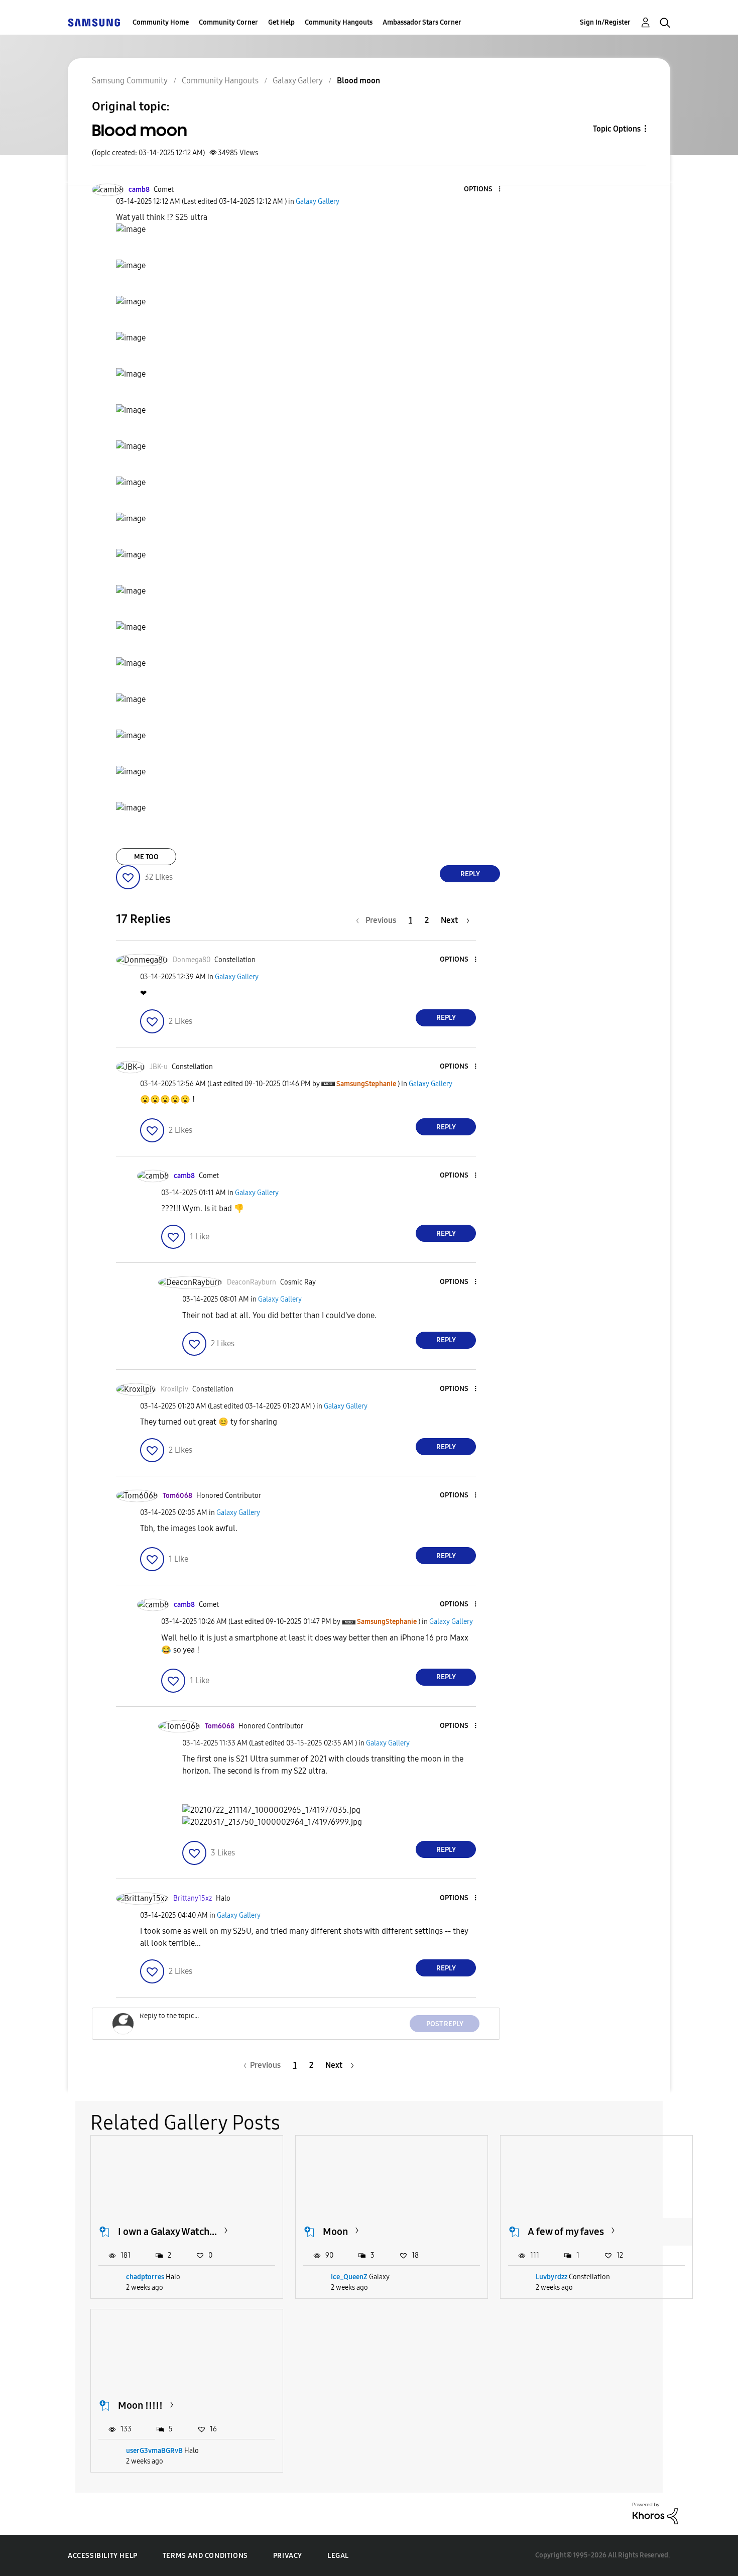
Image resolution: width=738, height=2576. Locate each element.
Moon (335, 2232)
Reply (470, 874)
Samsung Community (130, 81)
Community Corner (228, 22)
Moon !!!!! (140, 2405)
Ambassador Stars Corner (422, 22)
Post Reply (445, 2024)
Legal (338, 2556)
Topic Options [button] (617, 129)
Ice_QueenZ (349, 2277)
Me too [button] (146, 857)
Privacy (288, 2556)
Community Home (161, 22)
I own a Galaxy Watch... (167, 2232)
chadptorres (145, 2277)
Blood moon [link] (358, 81)
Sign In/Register (605, 22)
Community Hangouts (339, 22)
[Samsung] (94, 22)
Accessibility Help (103, 2556)
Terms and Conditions (205, 2556)
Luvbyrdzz (551, 2277)
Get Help (281, 22)
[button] (483, 190)
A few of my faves (566, 2232)
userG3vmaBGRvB (154, 2451)
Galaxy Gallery (298, 81)
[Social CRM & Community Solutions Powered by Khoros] (655, 2513)
